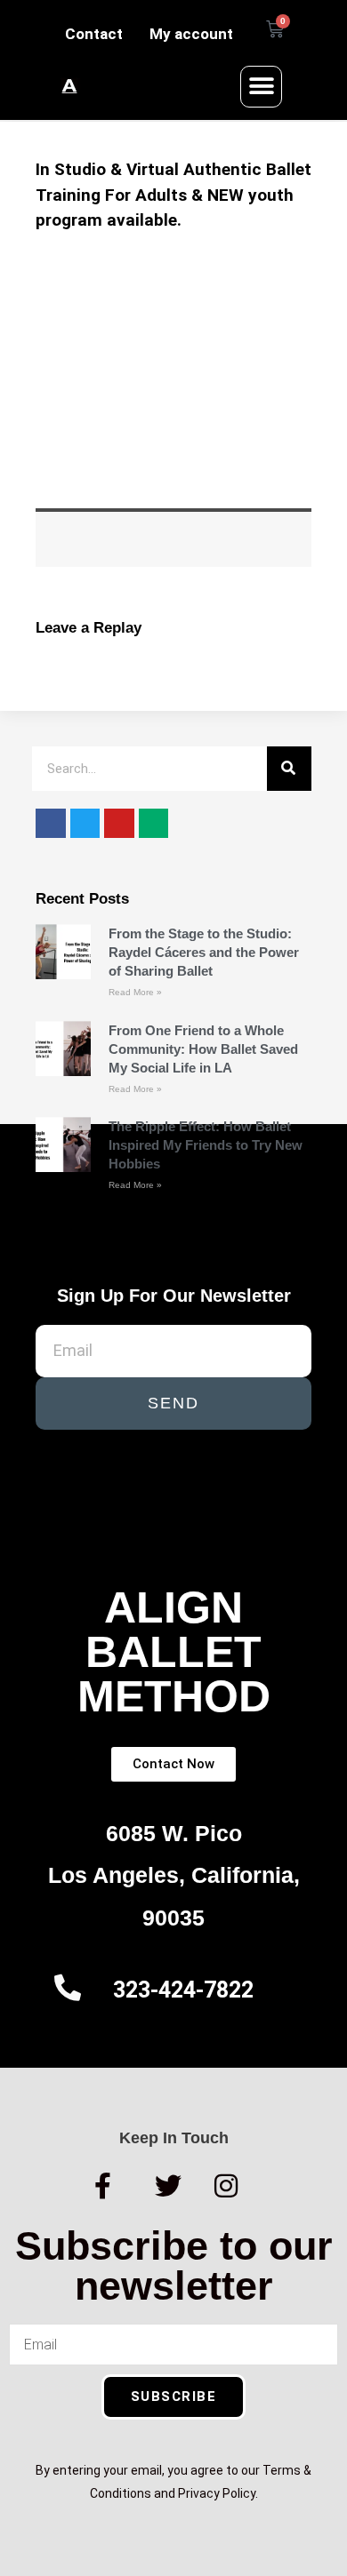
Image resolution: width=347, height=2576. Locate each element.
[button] (261, 87)
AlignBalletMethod (174, 1652)
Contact (94, 34)
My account (191, 34)
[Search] (289, 769)
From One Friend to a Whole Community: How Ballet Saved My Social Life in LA (203, 1049)
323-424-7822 (183, 1990)
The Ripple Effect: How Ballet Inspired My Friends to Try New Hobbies (206, 1145)
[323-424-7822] (68, 1988)
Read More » (135, 992)
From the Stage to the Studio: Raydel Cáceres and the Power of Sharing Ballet (204, 952)
